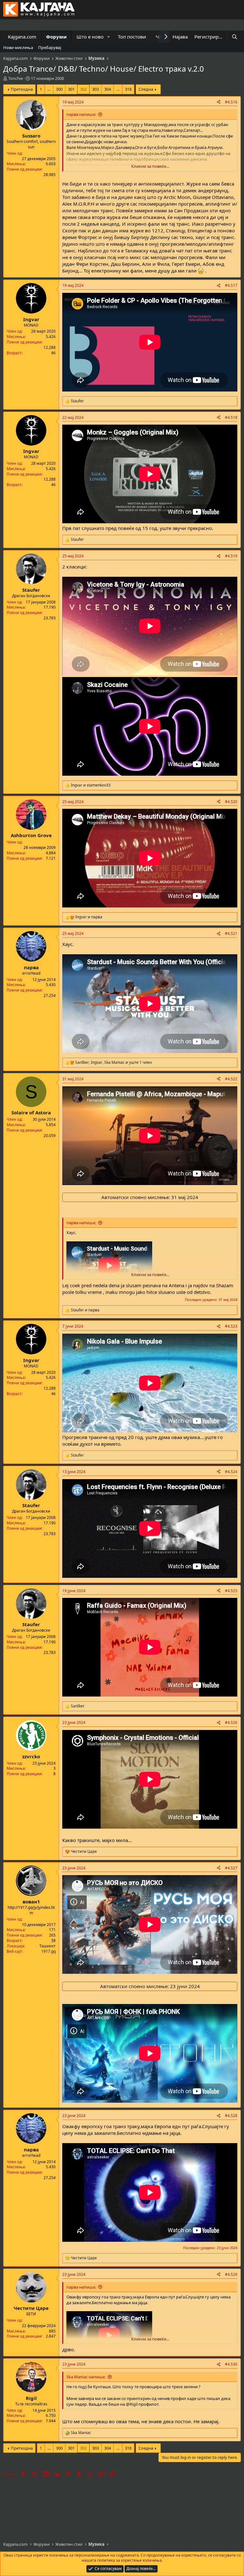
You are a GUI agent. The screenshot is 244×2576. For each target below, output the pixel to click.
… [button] (49, 89)
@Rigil (132, 2404)
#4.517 (231, 285)
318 (128, 89)
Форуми (56, 37)
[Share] (219, 102)
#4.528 (231, 2116)
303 (95, 89)
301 (71, 89)
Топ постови (132, 37)
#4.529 (231, 2274)
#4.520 (231, 802)
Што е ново (90, 37)
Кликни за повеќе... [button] (150, 166)
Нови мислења (18, 47)
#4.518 (231, 417)
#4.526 (231, 1722)
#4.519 (231, 556)
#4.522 (231, 1079)
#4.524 (231, 1472)
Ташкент (47, 1946)
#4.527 (231, 1868)
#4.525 (231, 1591)
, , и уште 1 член (114, 1062)
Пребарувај (50, 47)
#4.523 (231, 1326)
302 (83, 89)
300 (59, 89)
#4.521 (231, 933)
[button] (109, 37)
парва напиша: (81, 114)
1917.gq (48, 1951)
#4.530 (231, 2364)
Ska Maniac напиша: (86, 2377)
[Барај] (235, 37)
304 (108, 89)
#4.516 (231, 102)
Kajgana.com (22, 37)
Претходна (22, 89)
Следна (146, 89)
